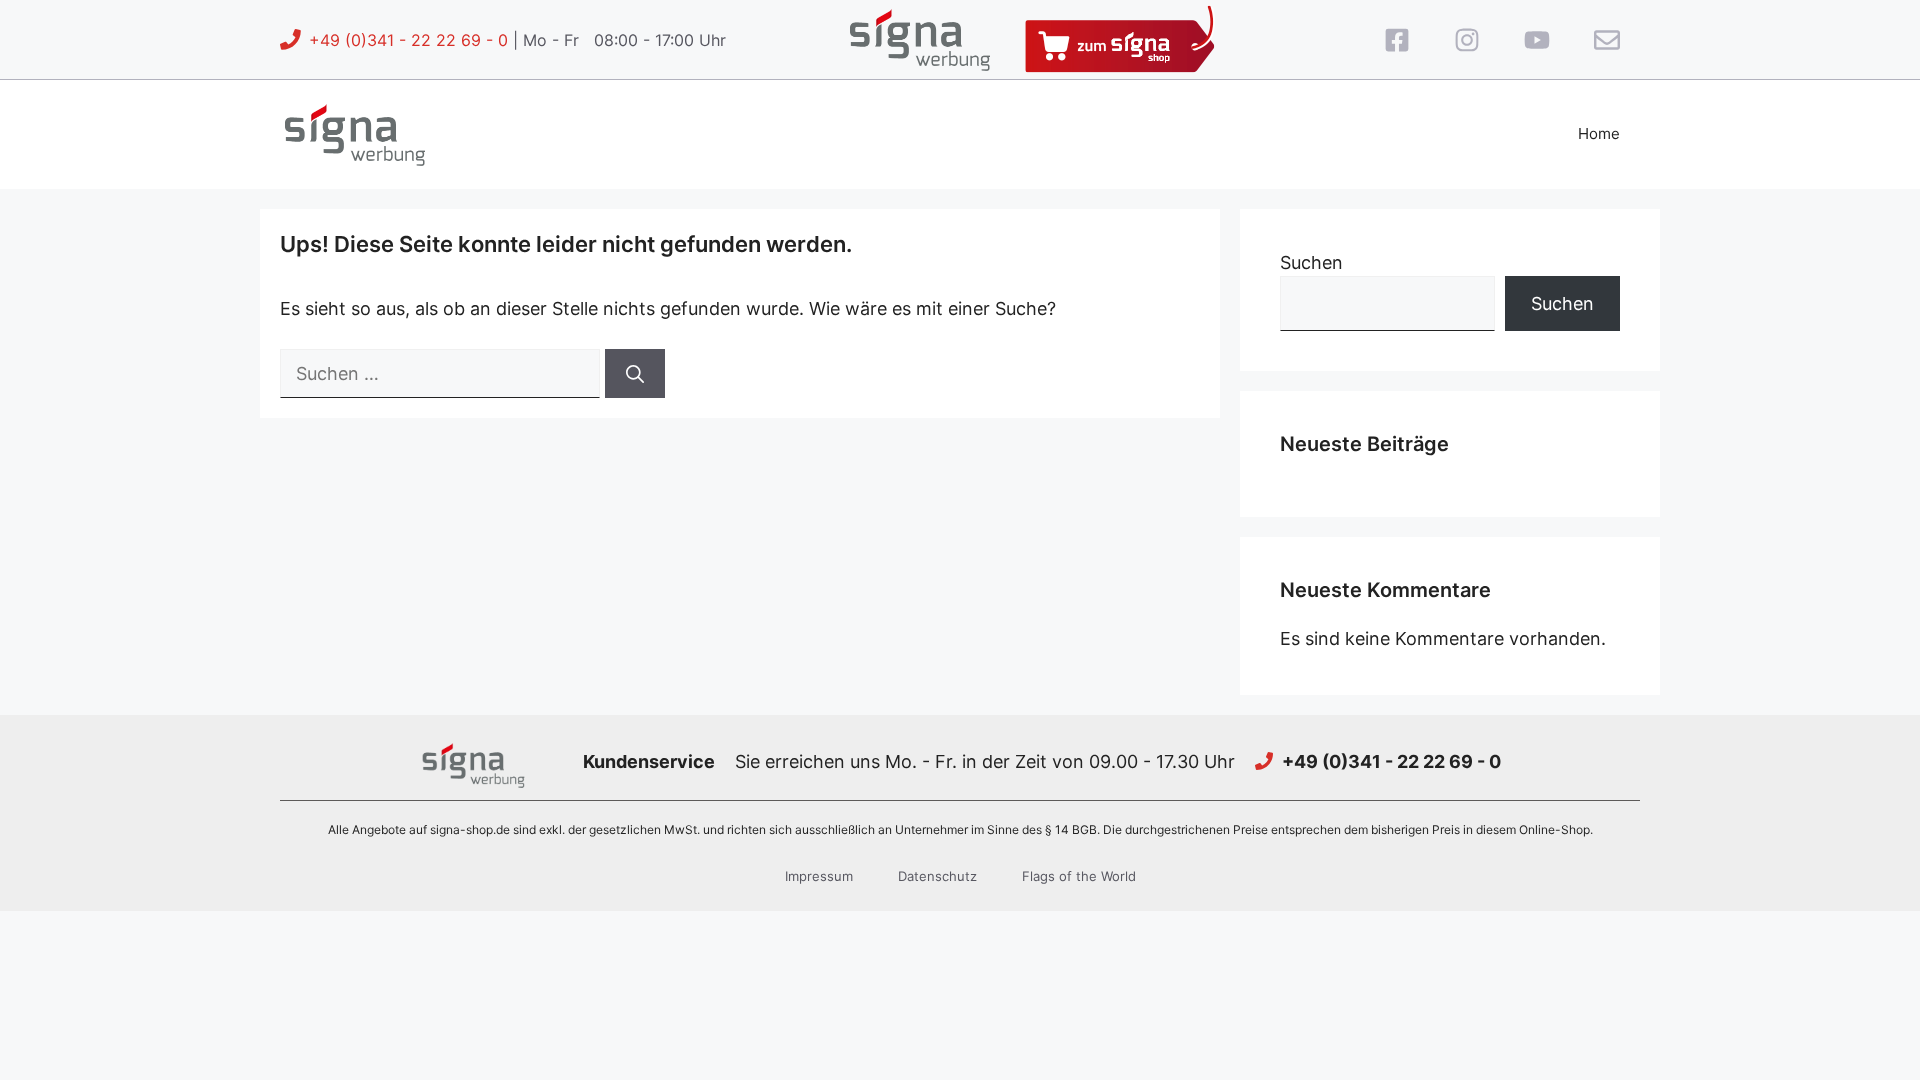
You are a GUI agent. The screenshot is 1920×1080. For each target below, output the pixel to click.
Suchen (1311, 262)
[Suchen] (635, 373)
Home (1599, 133)
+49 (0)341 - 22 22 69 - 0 (408, 40)
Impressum (819, 876)
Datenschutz (937, 876)
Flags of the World (1079, 876)
